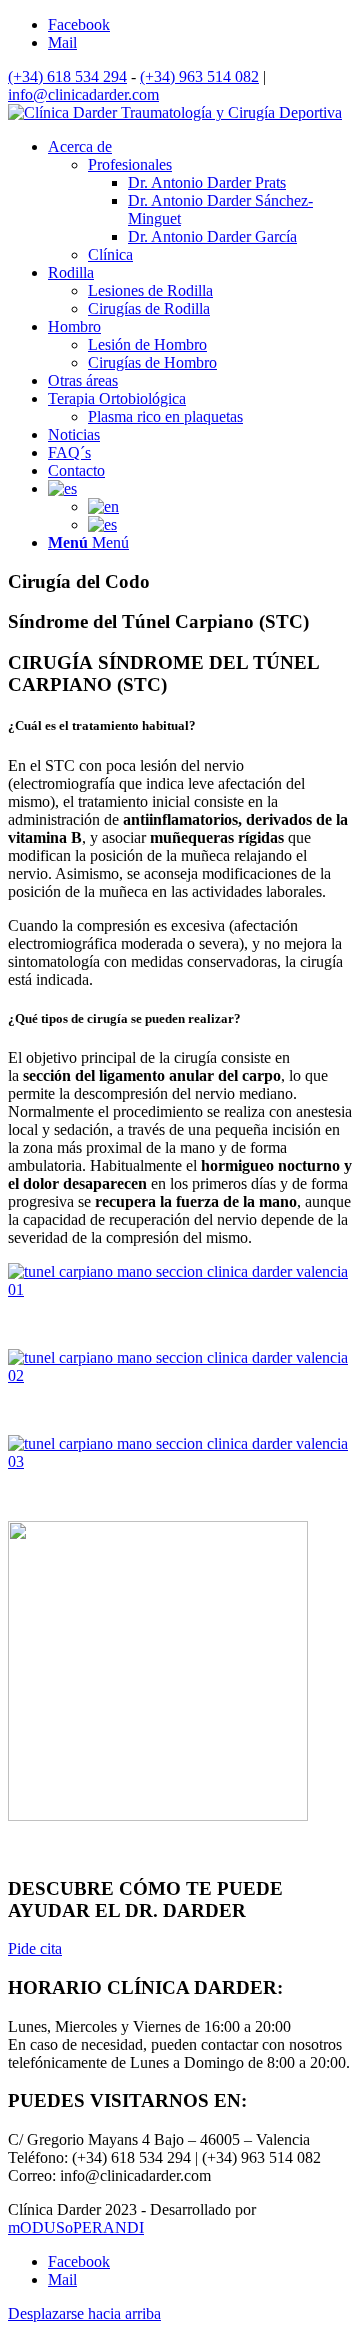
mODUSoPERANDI (76, 2227)
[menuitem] (80, 146)
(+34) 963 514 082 (199, 76)
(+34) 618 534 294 (67, 76)
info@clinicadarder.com (83, 94)
